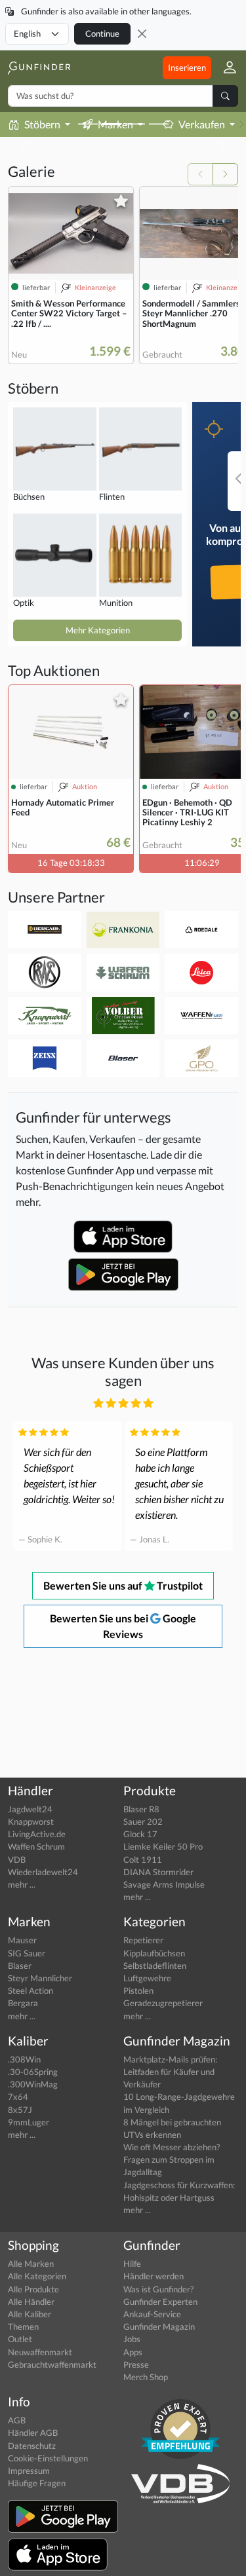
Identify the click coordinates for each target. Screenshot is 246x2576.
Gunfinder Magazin (159, 2326)
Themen (23, 2326)
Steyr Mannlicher (40, 1978)
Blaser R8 (141, 1809)
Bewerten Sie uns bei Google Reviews (123, 1626)
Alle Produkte (33, 2289)
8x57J (20, 2110)
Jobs (132, 2339)
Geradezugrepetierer (163, 2003)
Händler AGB (33, 2433)
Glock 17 (140, 1834)
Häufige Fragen (37, 2483)
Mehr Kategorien (98, 630)
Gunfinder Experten (160, 2302)
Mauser (22, 1940)
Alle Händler (31, 2302)
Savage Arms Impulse (164, 1884)
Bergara (23, 2003)
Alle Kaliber (30, 2314)
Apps (133, 2352)
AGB (17, 2420)
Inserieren (187, 67)
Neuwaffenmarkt (40, 2352)
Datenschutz (32, 2446)
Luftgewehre (147, 1978)
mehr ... (22, 1884)
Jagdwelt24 (30, 1809)
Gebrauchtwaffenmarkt (52, 2364)
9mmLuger (29, 2122)
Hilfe (132, 2264)
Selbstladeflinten (155, 1966)
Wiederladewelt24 (43, 1872)
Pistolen (138, 1990)
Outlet (20, 2339)
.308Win (24, 2059)
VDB (17, 1859)
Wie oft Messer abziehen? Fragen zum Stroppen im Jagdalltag (172, 2159)
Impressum (29, 2471)
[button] (225, 68)
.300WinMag (33, 2084)
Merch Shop (146, 2377)
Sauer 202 (143, 1821)
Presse (136, 2364)
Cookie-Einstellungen (48, 2458)
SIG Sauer (27, 1953)
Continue (102, 33)
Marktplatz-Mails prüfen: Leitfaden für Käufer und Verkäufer (170, 2072)
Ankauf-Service (152, 2314)
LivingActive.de (37, 1834)
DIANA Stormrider (158, 1872)
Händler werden (154, 2276)
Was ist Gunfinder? (158, 2289)
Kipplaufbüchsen (154, 1953)
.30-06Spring (33, 2072)
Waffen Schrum (36, 1846)
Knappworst (31, 1821)
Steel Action (31, 1990)
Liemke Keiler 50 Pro (163, 1846)
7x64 (18, 2097)
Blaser (20, 1966)
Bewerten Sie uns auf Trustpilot (123, 1585)
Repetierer (143, 1940)
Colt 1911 (143, 1859)
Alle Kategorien (37, 2276)
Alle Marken (31, 2264)
